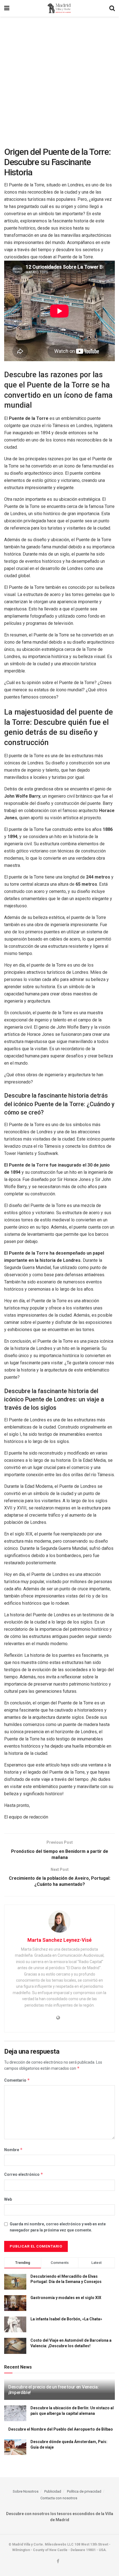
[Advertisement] (59, 79)
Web (8, 2199)
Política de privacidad (84, 2491)
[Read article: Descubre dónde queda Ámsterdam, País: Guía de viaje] (15, 2447)
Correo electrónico (24, 2174)
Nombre (13, 2150)
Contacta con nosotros (59, 2498)
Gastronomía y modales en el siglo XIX (66, 2298)
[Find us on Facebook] (58, 2561)
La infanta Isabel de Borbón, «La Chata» (66, 2319)
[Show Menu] (7, 8)
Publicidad (53, 2491)
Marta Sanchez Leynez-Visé (59, 1940)
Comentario (17, 2080)
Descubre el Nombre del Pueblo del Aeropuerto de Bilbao (61, 2429)
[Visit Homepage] (59, 8)
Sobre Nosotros (26, 2491)
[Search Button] (112, 8)
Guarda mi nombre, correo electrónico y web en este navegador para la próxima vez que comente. (58, 2227)
